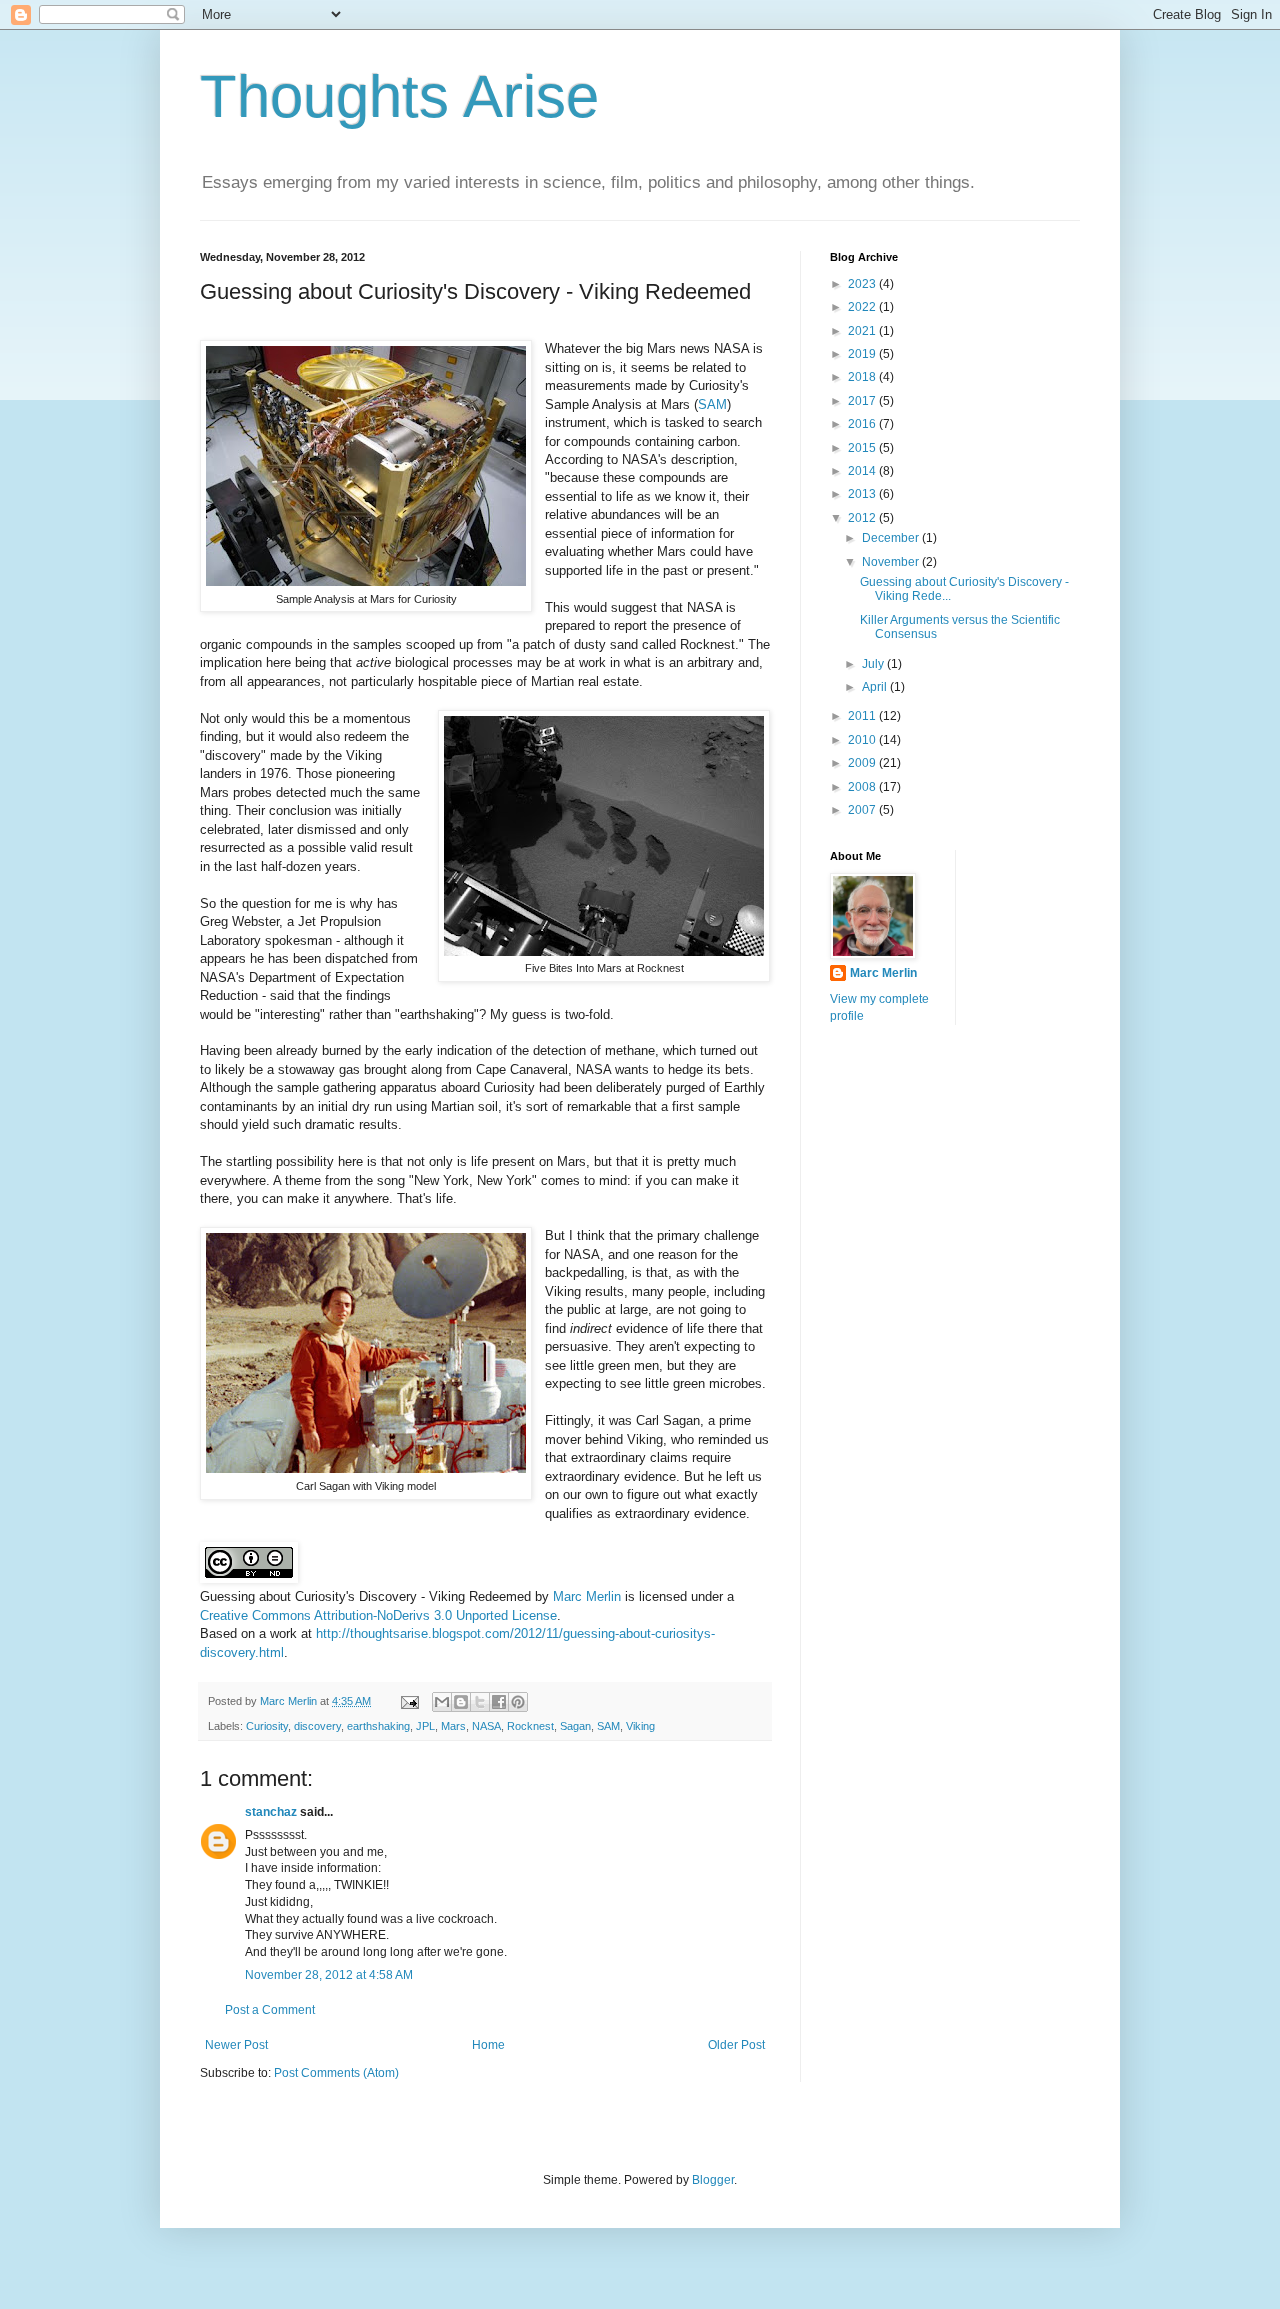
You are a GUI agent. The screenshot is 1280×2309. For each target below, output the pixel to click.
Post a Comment (270, 2010)
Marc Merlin (587, 1596)
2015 (863, 448)
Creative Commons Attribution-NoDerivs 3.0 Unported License (378, 1615)
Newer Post (236, 2045)
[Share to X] (480, 1702)
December (892, 538)
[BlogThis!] (461, 1702)
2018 (863, 377)
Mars (453, 1726)
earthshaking (378, 1726)
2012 (863, 518)
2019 (863, 354)
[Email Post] (409, 1701)
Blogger (713, 2180)
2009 (863, 763)
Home (488, 2045)
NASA (486, 1726)
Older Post (736, 2045)
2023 (863, 284)
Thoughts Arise (399, 96)
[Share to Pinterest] (518, 1702)
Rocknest (530, 1726)
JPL (425, 1726)
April (876, 687)
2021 (863, 331)
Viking (640, 1726)
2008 (863, 787)
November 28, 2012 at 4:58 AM (329, 1975)
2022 (863, 307)
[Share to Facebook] (499, 1702)
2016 (863, 424)
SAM (712, 404)
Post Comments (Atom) (336, 2073)
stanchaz (271, 1812)
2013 (863, 494)
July (874, 664)
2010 (863, 740)
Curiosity (267, 1726)
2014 (863, 471)
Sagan (575, 1726)
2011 (863, 716)
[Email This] (442, 1702)
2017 (863, 401)
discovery (317, 1726)
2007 (863, 810)
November (892, 562)
